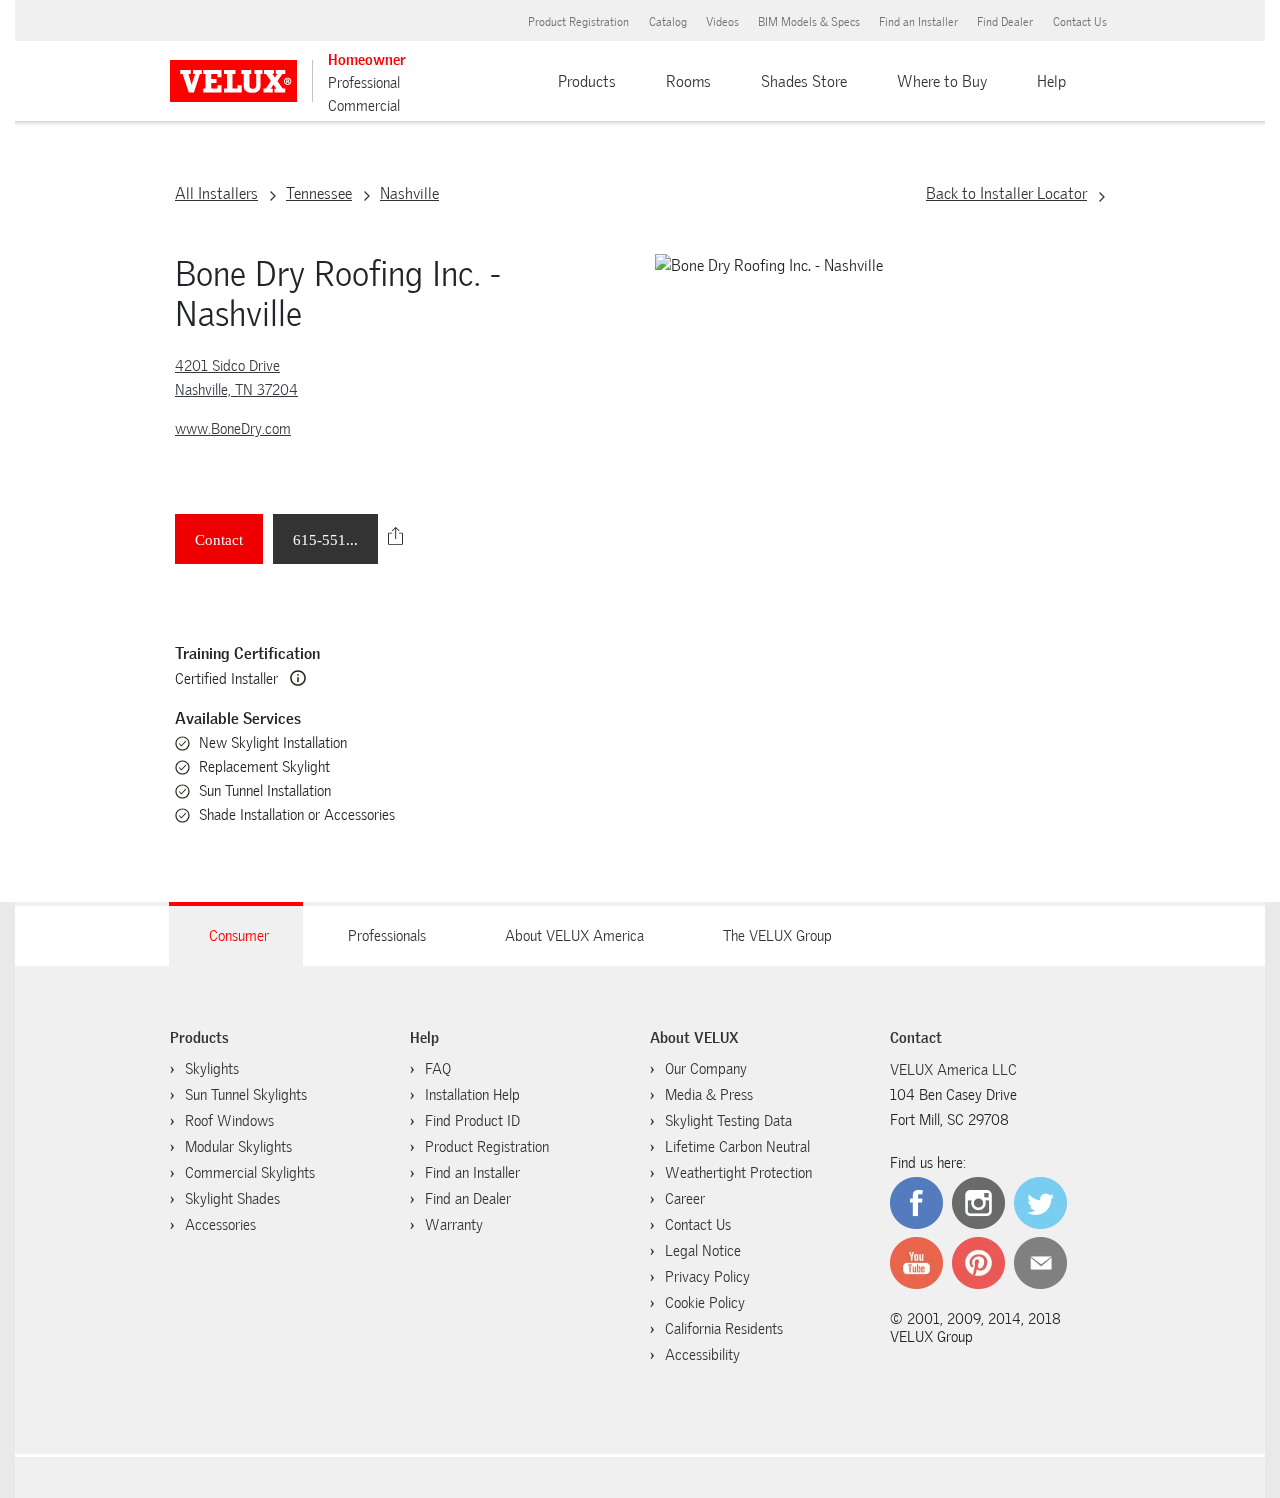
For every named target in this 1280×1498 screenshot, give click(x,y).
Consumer (239, 936)
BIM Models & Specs (809, 22)
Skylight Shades (232, 1199)
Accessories (220, 1225)
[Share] (395, 536)
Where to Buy (942, 81)
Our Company (706, 1069)
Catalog (668, 22)
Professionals (387, 936)
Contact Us (1080, 22)
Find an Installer (918, 22)
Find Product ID (472, 1121)
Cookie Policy (705, 1303)
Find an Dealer (468, 1199)
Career (685, 1199)
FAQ (438, 1069)
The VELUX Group (777, 936)
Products (587, 81)
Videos (722, 22)
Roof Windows (229, 1121)
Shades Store (804, 81)
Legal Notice (703, 1251)
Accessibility (702, 1355)
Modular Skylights (238, 1147)
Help (1051, 81)
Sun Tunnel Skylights (246, 1095)
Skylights (212, 1069)
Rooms (688, 81)
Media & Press (709, 1095)
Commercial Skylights (250, 1173)
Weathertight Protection (738, 1173)
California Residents (724, 1329)
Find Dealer (1005, 22)
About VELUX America (574, 936)
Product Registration (578, 22)
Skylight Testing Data (728, 1121)
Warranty (454, 1225)
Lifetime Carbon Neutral (737, 1147)
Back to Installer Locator (1006, 193)
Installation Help (472, 1095)
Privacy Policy (707, 1277)
